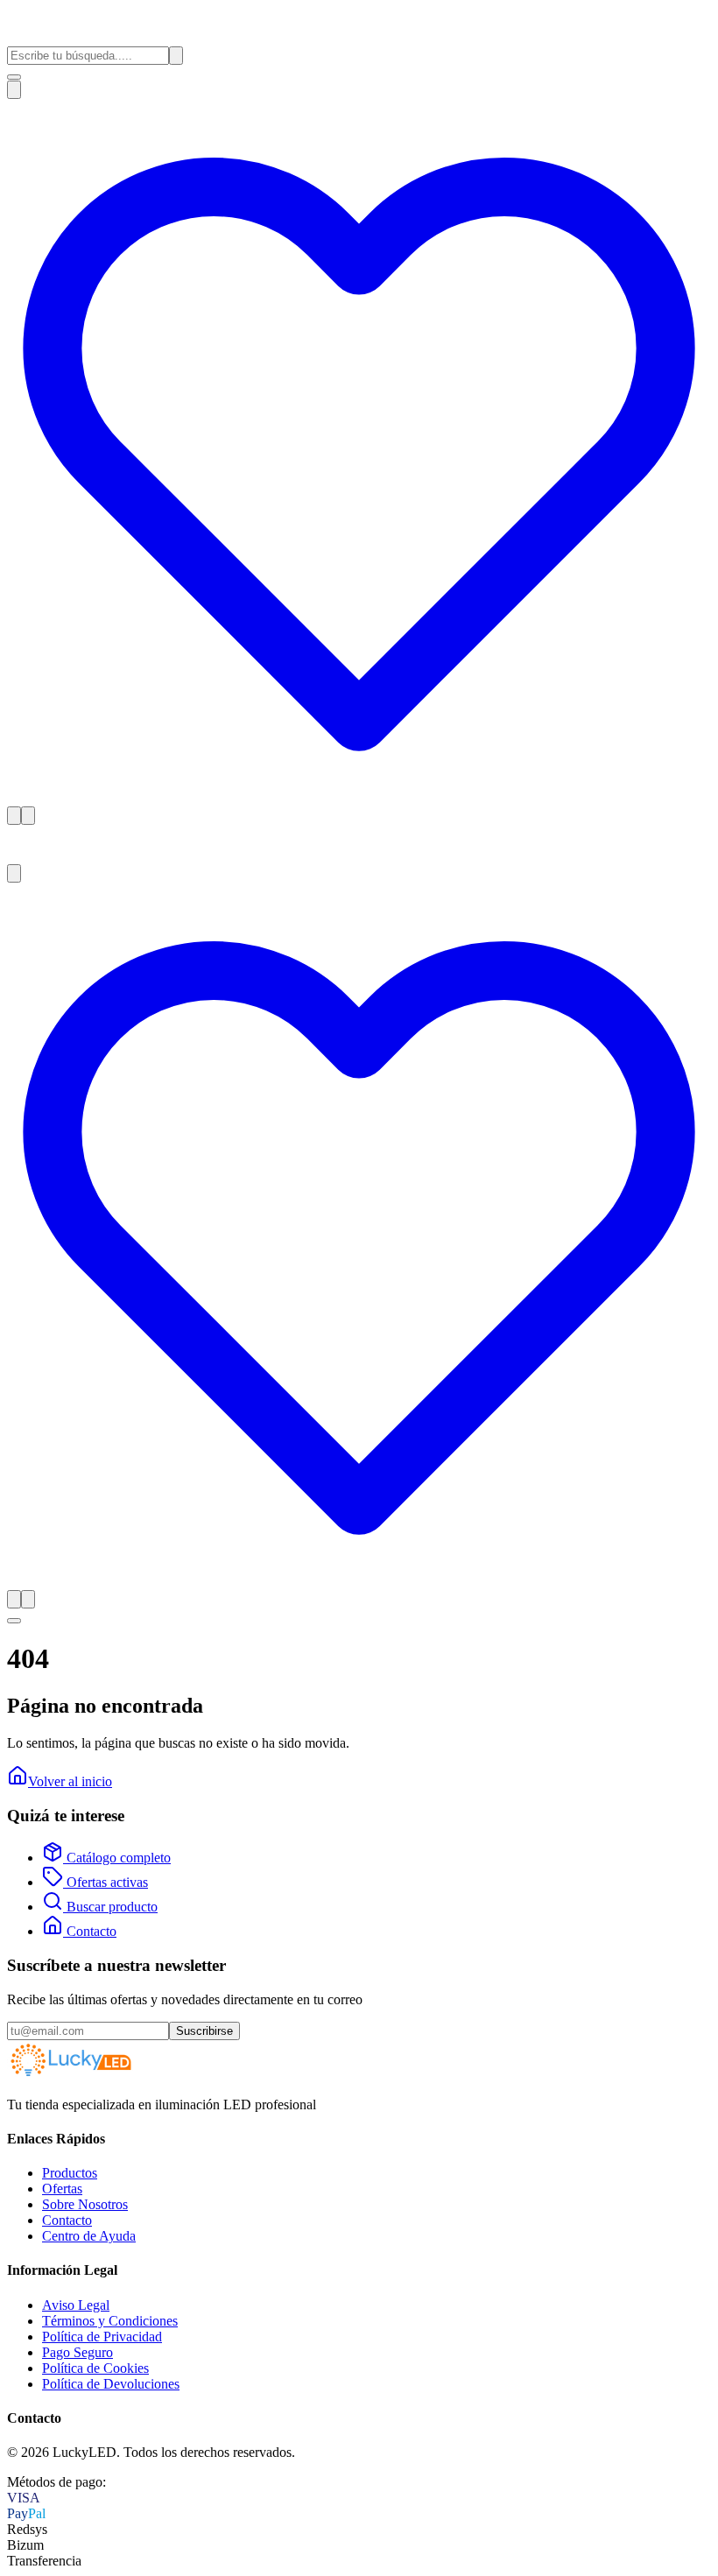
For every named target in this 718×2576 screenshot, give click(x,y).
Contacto (90, 1931)
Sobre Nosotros (85, 2204)
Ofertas (62, 2189)
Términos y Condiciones (110, 2321)
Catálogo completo (117, 1858)
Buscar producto (110, 1907)
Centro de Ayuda (89, 2236)
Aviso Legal (76, 2305)
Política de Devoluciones (111, 2384)
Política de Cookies (95, 2368)
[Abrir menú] (14, 77)
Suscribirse (204, 2031)
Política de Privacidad (102, 2337)
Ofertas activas (106, 1882)
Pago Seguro (77, 2352)
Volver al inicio (70, 1781)
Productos (70, 2173)
